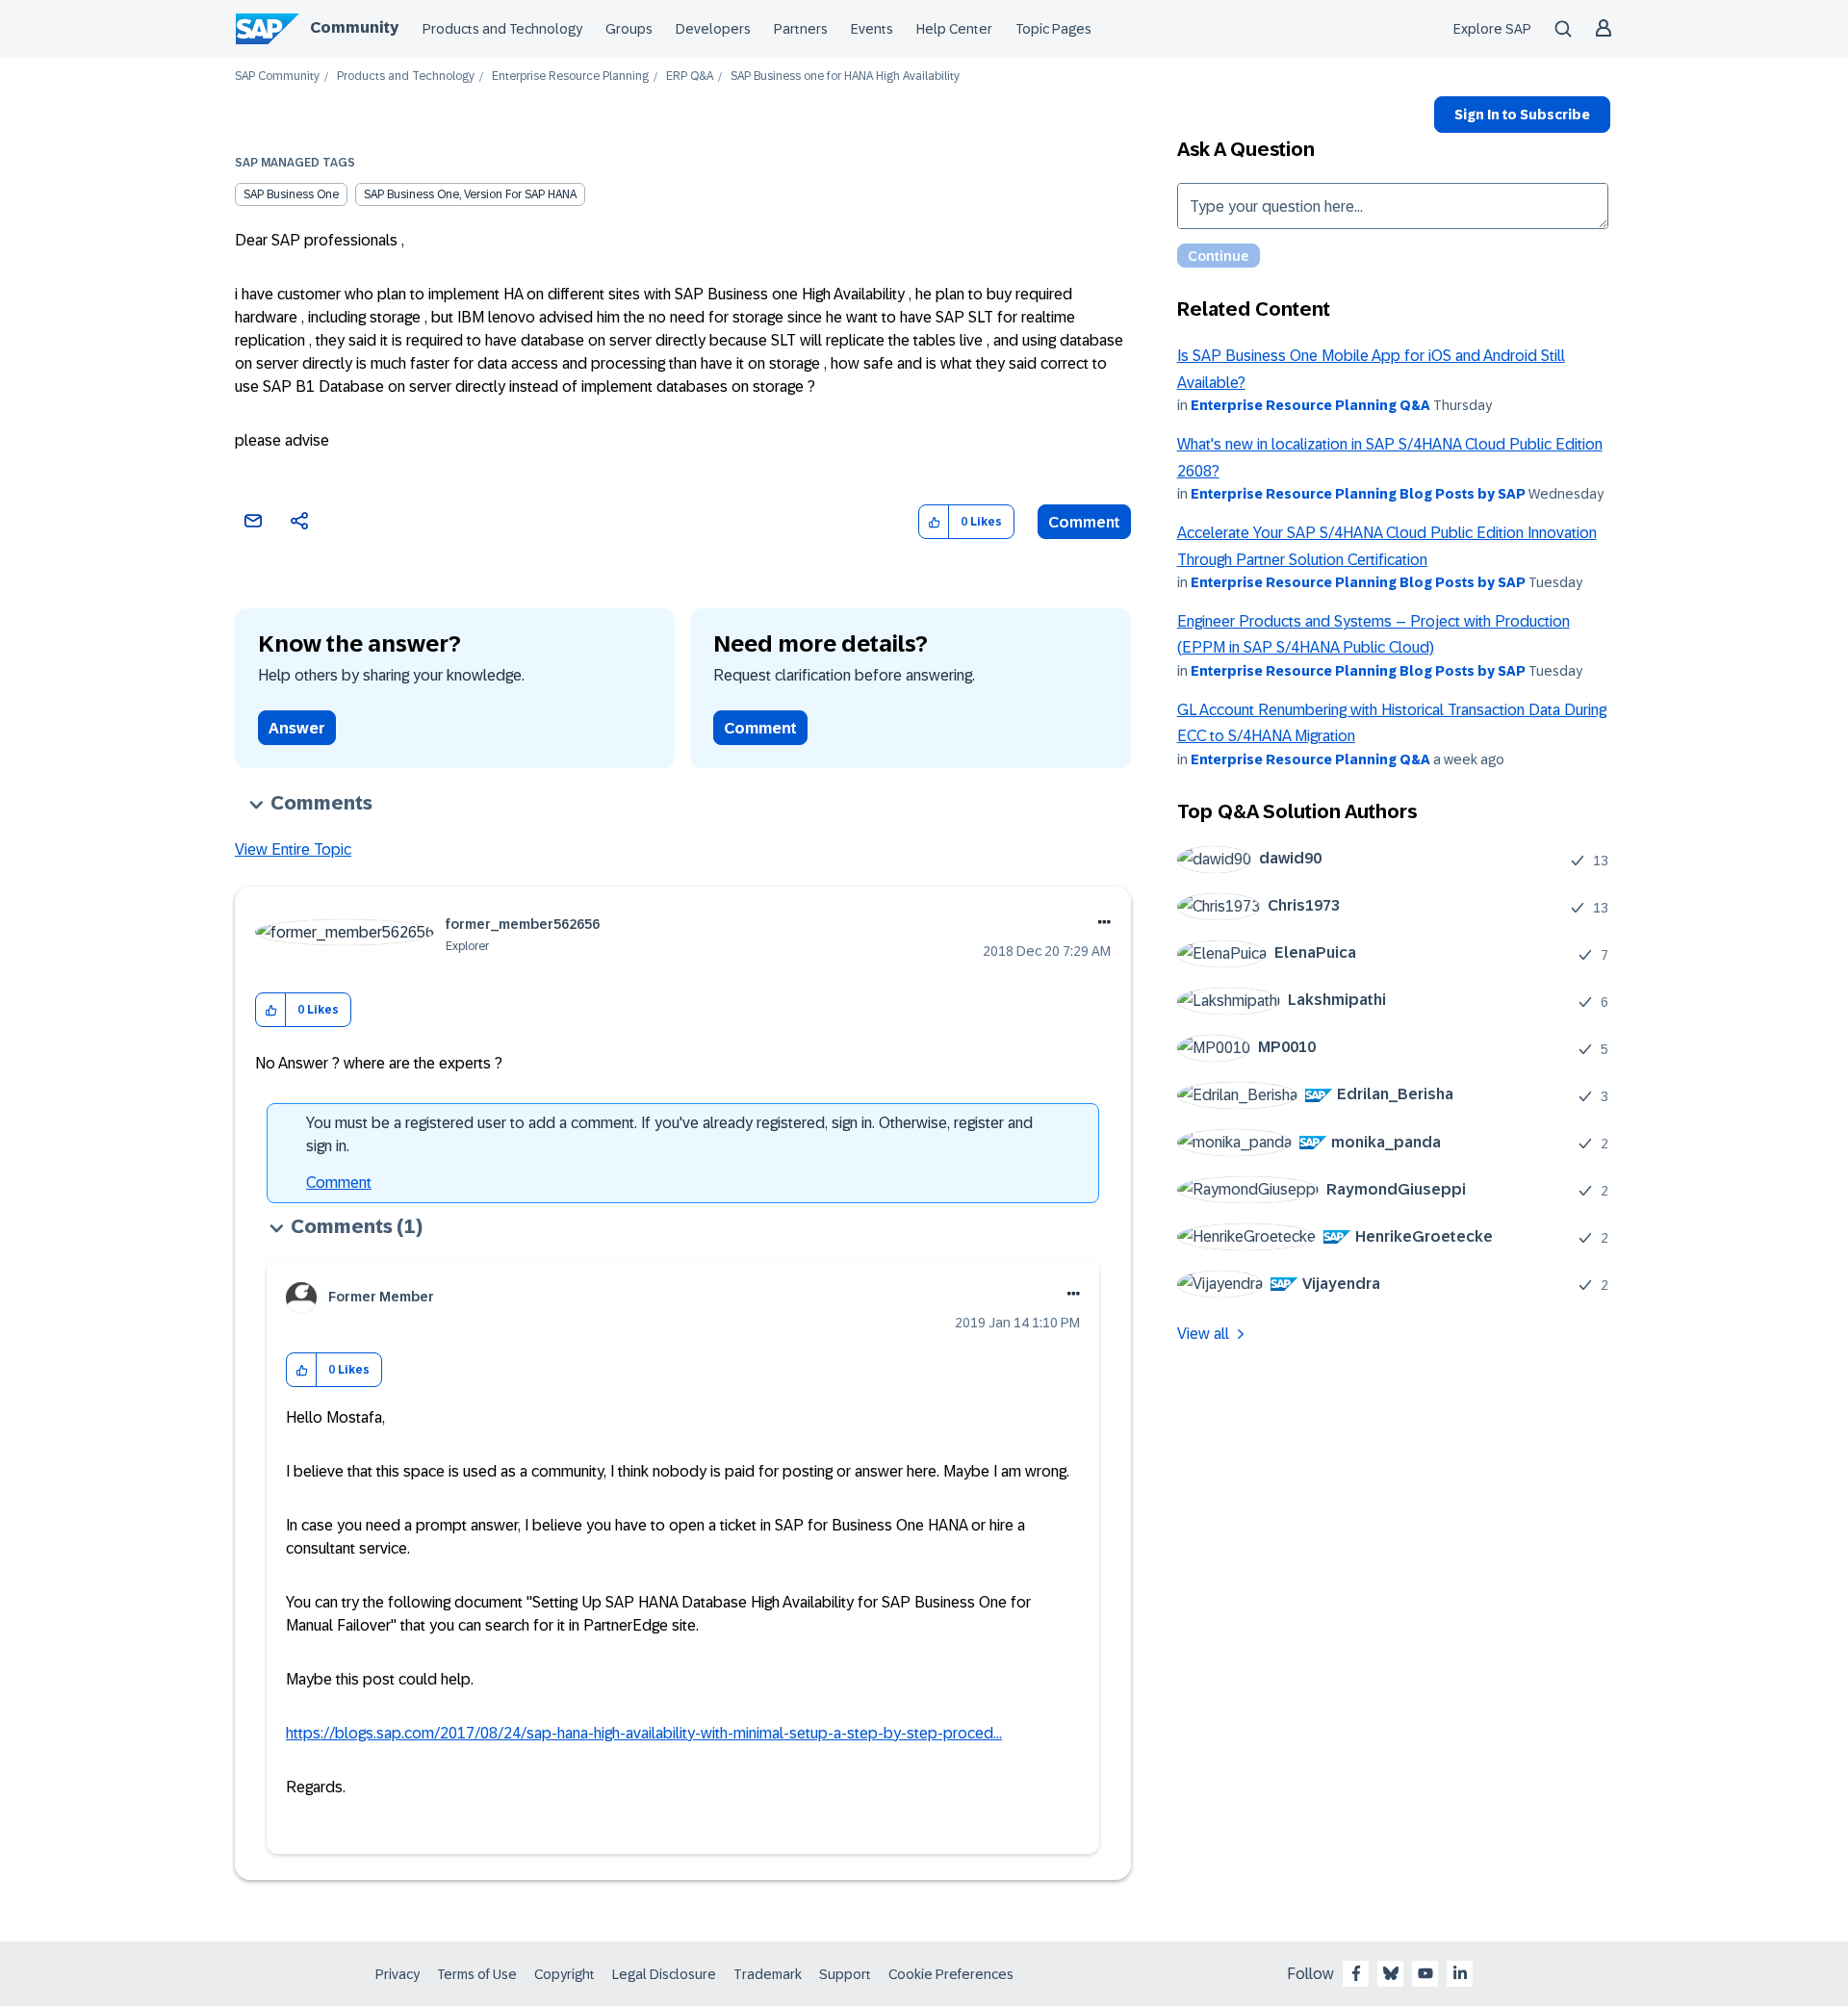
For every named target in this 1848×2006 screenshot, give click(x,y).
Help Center (954, 29)
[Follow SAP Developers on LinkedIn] (1460, 1973)
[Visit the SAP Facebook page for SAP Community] (1356, 1973)
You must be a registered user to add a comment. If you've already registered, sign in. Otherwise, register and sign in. (669, 1134)
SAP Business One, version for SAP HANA (470, 194)
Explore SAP (1492, 29)
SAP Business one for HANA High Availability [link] (845, 77)
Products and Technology (502, 29)
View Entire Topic (293, 849)
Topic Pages (1053, 29)
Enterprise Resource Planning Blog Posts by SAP (1358, 494)
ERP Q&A (690, 77)
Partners (801, 29)
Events (872, 29)
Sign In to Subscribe (1522, 115)
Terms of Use (477, 1974)
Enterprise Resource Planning (570, 77)
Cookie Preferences (951, 1974)
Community (354, 27)
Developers (713, 29)
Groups (629, 29)
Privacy (398, 1974)
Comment (1084, 522)
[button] (934, 522)
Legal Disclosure (664, 1974)
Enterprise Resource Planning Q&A (1310, 405)
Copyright (565, 1974)
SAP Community (277, 77)
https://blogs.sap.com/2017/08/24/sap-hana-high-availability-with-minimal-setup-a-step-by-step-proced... (644, 1733)
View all (1203, 1334)
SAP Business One (291, 194)
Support (845, 1974)
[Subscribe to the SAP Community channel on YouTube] (1425, 1973)
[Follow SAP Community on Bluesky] (1391, 1973)
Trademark (768, 1974)
